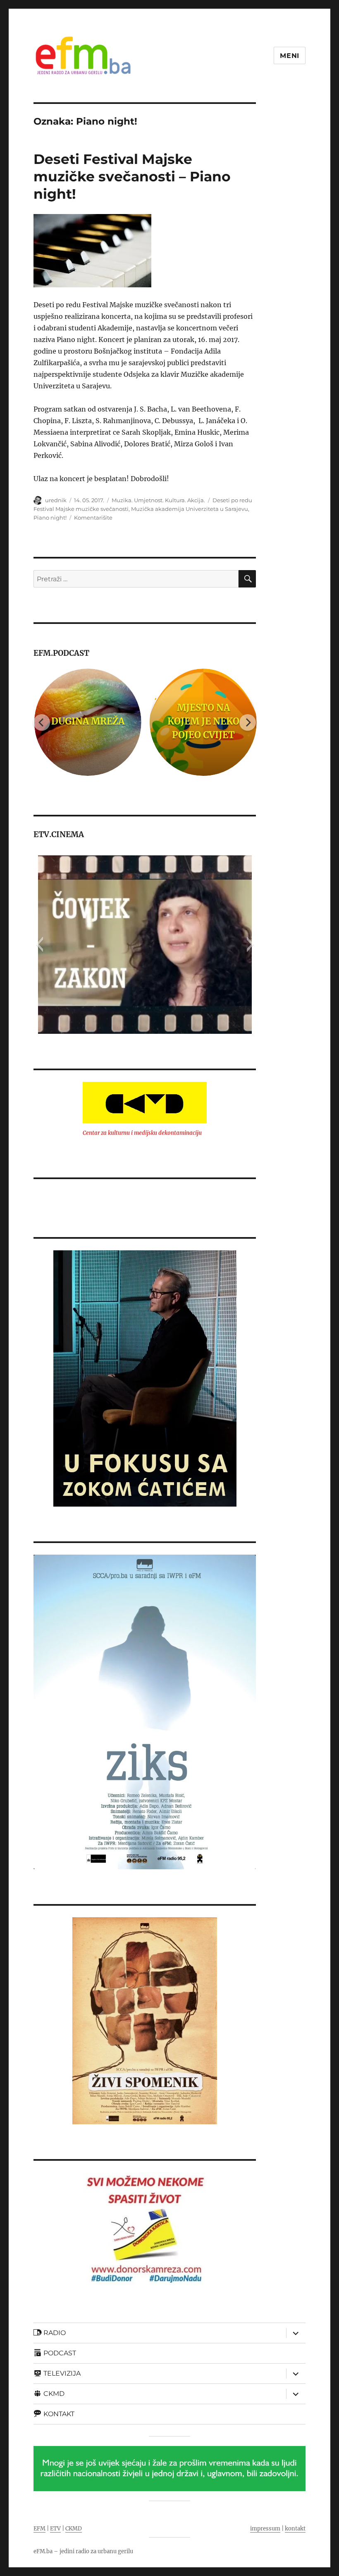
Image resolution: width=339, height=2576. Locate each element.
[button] (39, 944)
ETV (55, 2529)
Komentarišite (93, 518)
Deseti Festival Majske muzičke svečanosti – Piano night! (132, 176)
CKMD (74, 2529)
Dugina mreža (87, 721)
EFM (39, 2529)
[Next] (248, 722)
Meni (290, 56)
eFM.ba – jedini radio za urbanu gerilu (83, 2551)
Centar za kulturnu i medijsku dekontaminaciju (142, 1133)
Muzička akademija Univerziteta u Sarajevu (190, 509)
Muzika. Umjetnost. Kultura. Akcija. (158, 500)
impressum (265, 2529)
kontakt (295, 2529)
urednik (56, 500)
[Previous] (42, 722)
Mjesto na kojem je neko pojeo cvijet (203, 721)
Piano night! (50, 518)
